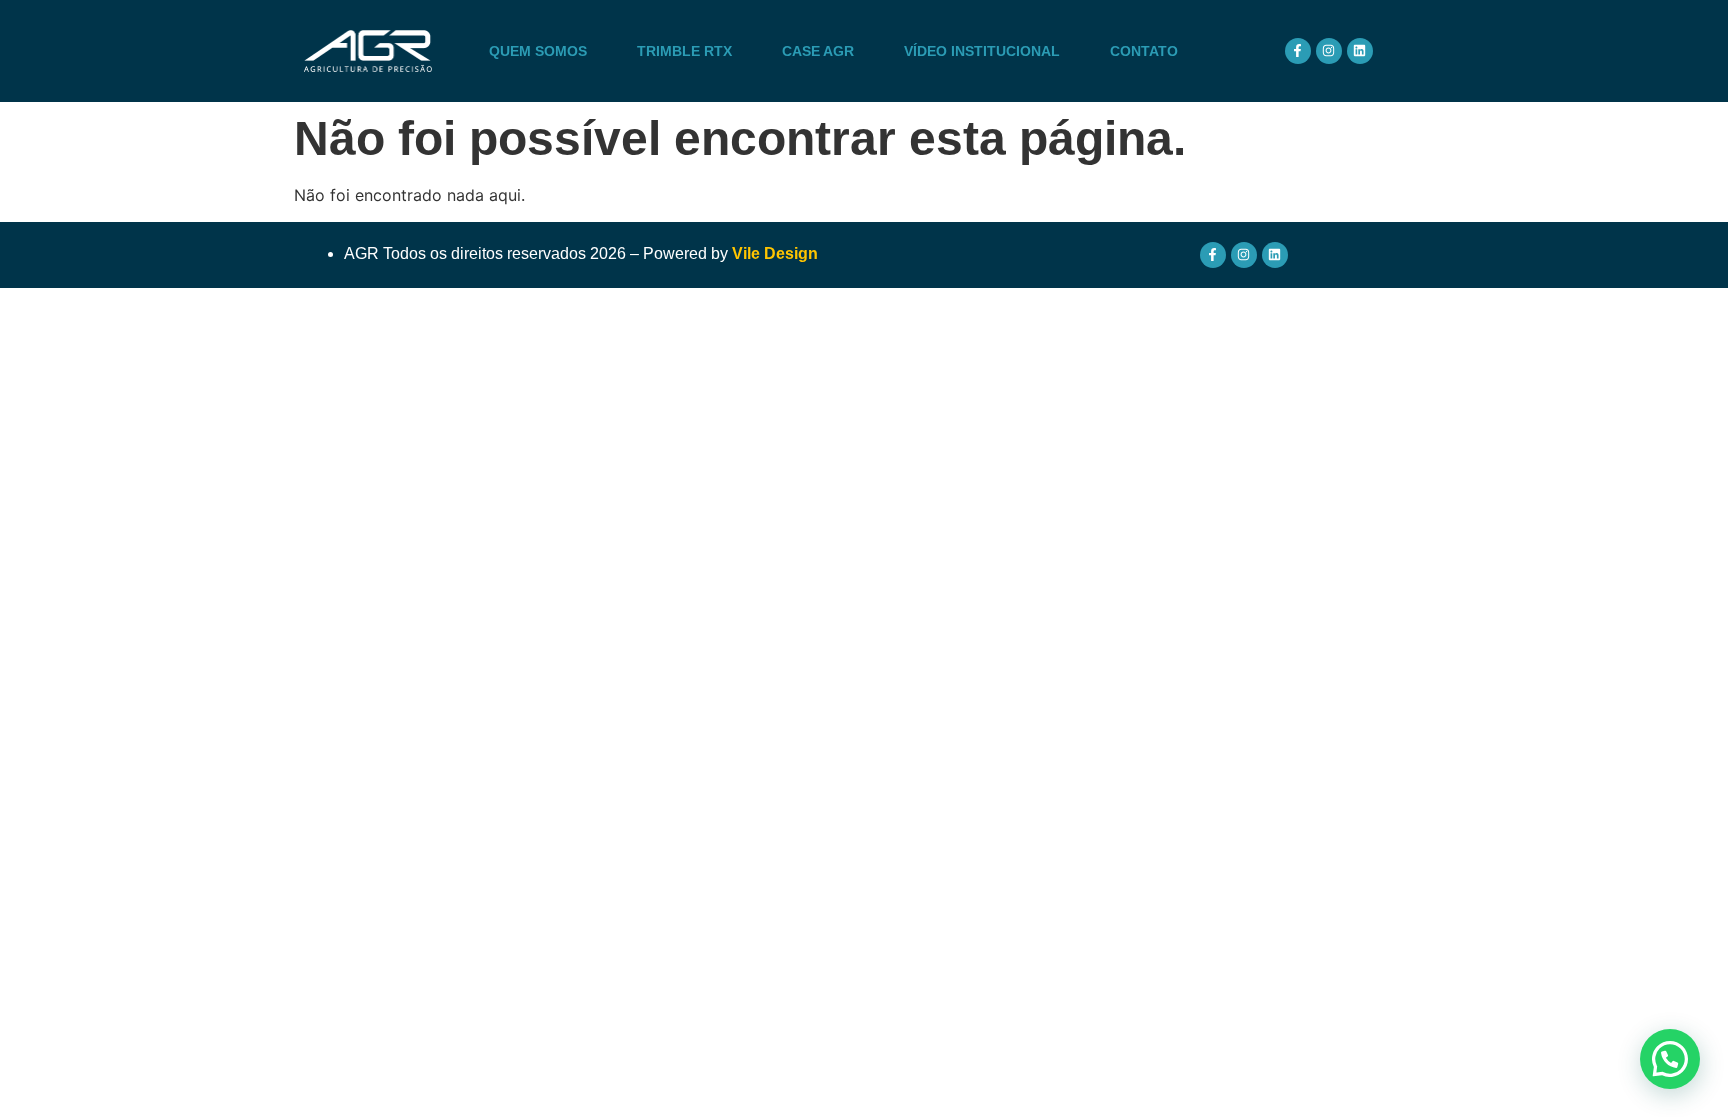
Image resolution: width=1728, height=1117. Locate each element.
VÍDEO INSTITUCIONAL (982, 51)
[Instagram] (1329, 51)
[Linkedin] (1360, 51)
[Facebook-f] (1298, 51)
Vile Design (775, 253)
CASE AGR (818, 51)
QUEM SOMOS (538, 51)
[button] (1670, 1059)
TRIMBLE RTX (684, 51)
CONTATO (1144, 51)
